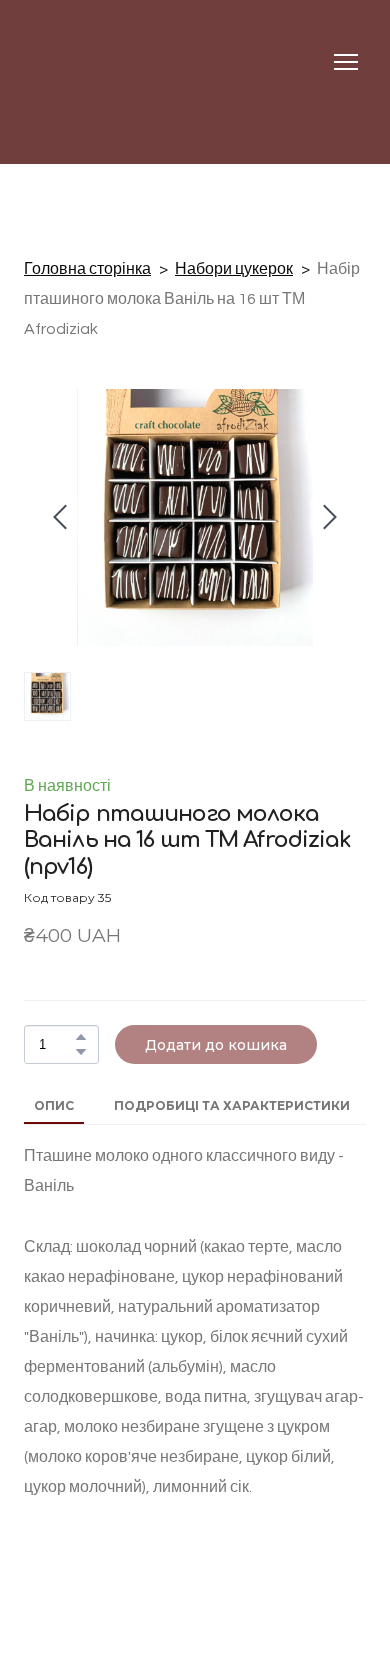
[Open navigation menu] (346, 62)
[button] (81, 1037)
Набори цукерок (234, 269)
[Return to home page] (63, 62)
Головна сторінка (87, 269)
